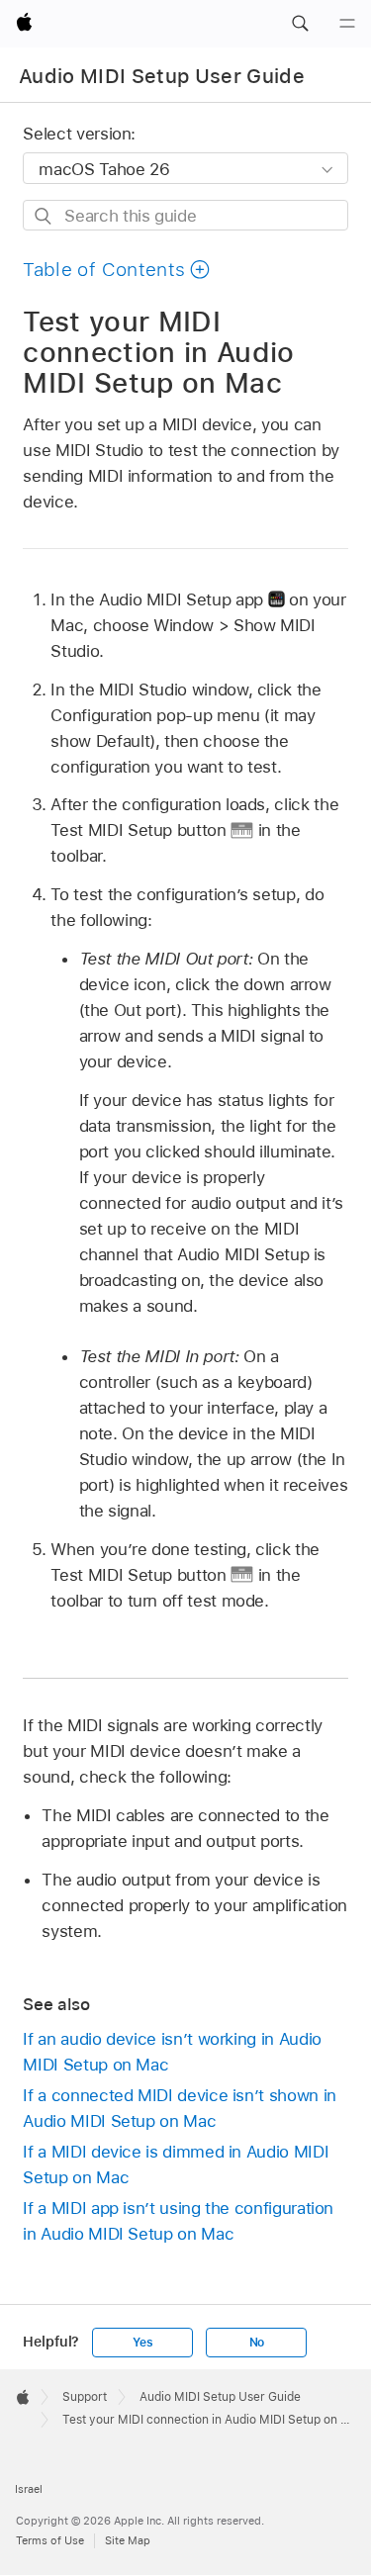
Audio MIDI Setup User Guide (162, 76)
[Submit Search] (44, 216)
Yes (142, 2343)
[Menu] (347, 24)
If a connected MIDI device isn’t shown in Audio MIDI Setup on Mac (179, 2108)
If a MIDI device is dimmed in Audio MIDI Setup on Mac (176, 2164)
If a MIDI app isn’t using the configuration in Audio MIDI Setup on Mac (178, 2221)
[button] (300, 24)
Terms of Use (50, 2540)
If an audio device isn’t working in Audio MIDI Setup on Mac (172, 2052)
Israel (29, 2489)
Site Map (128, 2540)
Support (85, 2397)
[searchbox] (185, 215)
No (257, 2343)
